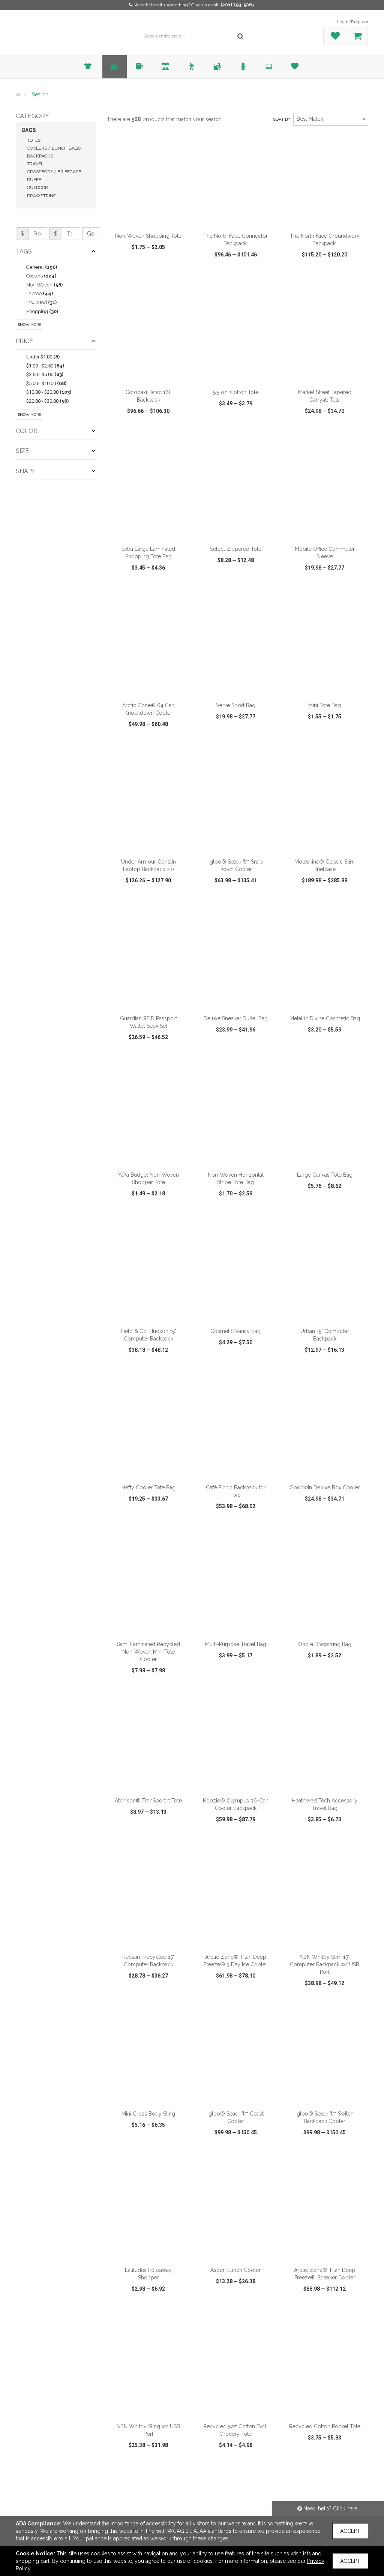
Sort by (282, 119)
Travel (35, 164)
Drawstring (42, 196)
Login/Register (353, 22)
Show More (29, 325)
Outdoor (37, 187)
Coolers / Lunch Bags (54, 148)
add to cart (153, 219)
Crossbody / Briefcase (54, 172)
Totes (34, 140)
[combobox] (331, 119)
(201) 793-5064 (238, 5)
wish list (157, 276)
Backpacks (40, 156)
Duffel (35, 180)
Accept (350, 2531)
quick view (126, 276)
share (182, 276)
